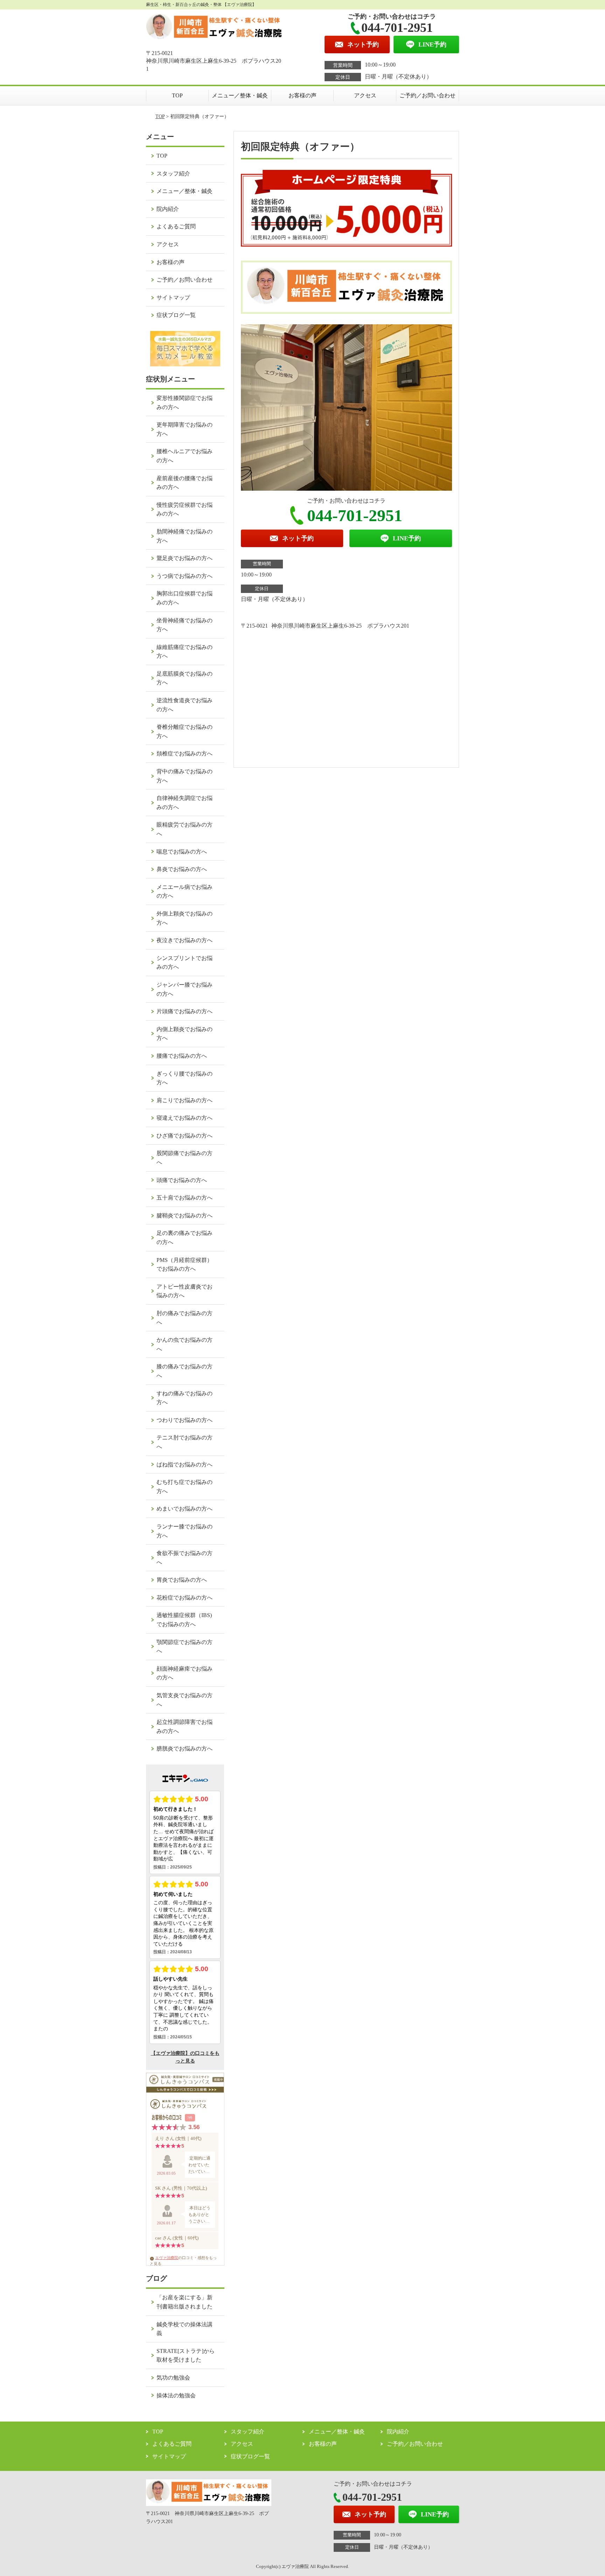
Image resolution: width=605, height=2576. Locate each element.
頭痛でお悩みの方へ (182, 1180)
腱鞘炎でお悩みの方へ (185, 1216)
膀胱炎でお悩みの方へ (185, 1749)
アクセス (365, 95)
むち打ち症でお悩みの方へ (185, 1487)
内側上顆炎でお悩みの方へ (185, 1034)
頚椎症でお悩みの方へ (185, 754)
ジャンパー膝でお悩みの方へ (185, 989)
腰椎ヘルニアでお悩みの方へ (185, 456)
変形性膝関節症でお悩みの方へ (185, 403)
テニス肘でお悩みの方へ (185, 1442)
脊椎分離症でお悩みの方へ (185, 731)
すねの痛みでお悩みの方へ (185, 1398)
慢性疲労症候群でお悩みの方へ (185, 509)
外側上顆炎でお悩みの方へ (185, 918)
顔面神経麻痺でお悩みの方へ (185, 1673)
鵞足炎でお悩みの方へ (185, 558)
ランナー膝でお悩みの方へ (185, 1531)
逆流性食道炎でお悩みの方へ (185, 705)
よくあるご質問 (176, 226)
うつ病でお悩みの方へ (185, 576)
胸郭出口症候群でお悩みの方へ (185, 598)
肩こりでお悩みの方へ (185, 1100)
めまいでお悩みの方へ (185, 1509)
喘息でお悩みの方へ (182, 852)
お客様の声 (302, 95)
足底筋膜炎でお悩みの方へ (185, 678)
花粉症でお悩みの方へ (185, 1598)
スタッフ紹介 (173, 174)
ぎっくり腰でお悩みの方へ (185, 1078)
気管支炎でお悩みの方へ (185, 1700)
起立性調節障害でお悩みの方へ (185, 1726)
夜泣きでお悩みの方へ (185, 940)
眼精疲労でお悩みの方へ (185, 829)
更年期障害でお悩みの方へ (185, 429)
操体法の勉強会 (176, 2395)
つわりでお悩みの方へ (185, 1420)
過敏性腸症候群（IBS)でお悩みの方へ (184, 1620)
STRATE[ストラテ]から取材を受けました (186, 2356)
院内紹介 (168, 209)
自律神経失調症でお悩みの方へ (185, 803)
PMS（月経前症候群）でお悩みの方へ (185, 1265)
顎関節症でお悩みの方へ (185, 1647)
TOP (177, 95)
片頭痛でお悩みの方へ (185, 1011)
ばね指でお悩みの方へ (185, 1465)
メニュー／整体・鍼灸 (240, 95)
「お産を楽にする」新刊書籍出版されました (185, 2302)
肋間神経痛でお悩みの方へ (185, 536)
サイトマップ (173, 298)
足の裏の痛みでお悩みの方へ (185, 1238)
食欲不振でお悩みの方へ (185, 1558)
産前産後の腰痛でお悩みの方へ (185, 483)
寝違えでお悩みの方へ (185, 1118)
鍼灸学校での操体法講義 (185, 2329)
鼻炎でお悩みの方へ (182, 869)
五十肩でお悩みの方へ (185, 1198)
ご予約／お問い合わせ (427, 95)
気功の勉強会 (173, 2378)
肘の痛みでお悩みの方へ (185, 1318)
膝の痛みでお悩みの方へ (185, 1371)
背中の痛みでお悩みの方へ (185, 776)
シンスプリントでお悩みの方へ (185, 963)
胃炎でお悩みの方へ (182, 1580)
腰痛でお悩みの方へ (182, 1056)
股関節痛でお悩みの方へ (185, 1158)
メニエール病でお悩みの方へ (185, 892)
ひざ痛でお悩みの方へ (185, 1136)
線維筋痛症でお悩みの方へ (185, 652)
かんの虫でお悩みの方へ (185, 1344)
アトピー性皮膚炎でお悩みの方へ (185, 1291)
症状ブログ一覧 (176, 315)
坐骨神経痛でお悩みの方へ (185, 625)
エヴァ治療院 (167, 2258)
